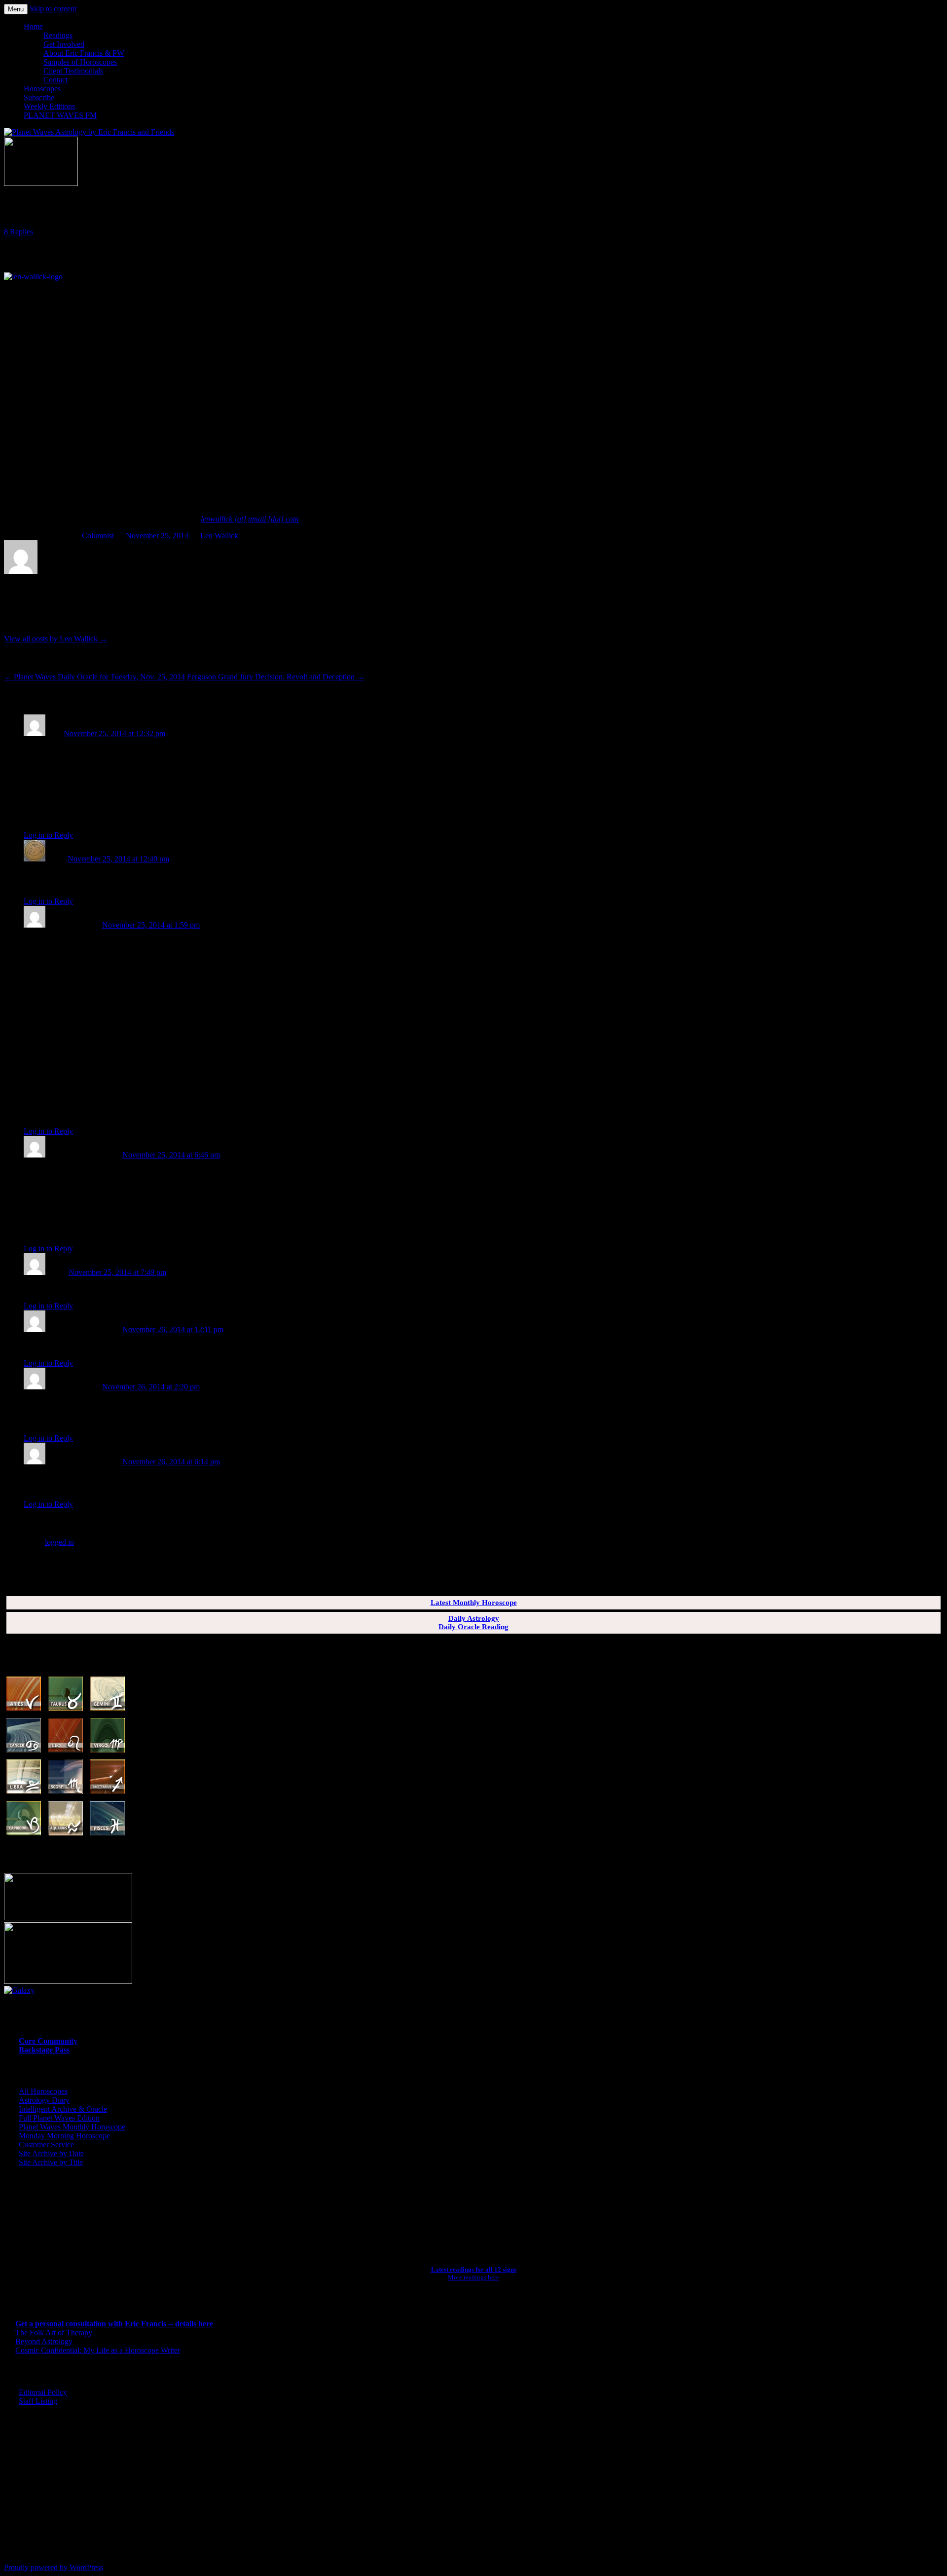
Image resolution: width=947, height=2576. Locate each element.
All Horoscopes (43, 2091)
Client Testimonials (73, 71)
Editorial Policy (43, 2392)
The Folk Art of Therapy (54, 2333)
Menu (16, 9)
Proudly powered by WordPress (54, 2567)
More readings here (473, 2277)
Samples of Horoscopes (80, 62)
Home (33, 26)
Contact (55, 80)
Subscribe (39, 97)
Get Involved (64, 44)
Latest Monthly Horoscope (474, 1603)
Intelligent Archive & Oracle (63, 2109)
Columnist (98, 536)
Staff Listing (38, 2401)
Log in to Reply (48, 835)
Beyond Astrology (44, 2341)
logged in (59, 1542)
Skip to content (53, 9)
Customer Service (46, 2145)
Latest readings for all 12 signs (474, 2269)
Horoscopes (42, 89)
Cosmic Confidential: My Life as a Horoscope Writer (98, 2350)
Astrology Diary (44, 2100)
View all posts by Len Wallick (56, 639)
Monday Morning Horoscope (64, 2136)
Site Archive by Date (51, 2153)
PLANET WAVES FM (60, 115)
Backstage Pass (44, 2050)
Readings (58, 35)
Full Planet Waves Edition (59, 2118)
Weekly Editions (49, 106)
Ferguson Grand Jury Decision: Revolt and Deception (276, 677)
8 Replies (18, 232)
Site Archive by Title (51, 2162)
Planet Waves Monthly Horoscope (72, 2127)
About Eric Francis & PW (84, 53)
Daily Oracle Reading (473, 1627)
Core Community (48, 2041)
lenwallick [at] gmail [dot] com (250, 519)
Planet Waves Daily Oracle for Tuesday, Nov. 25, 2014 (94, 677)
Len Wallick (219, 536)
